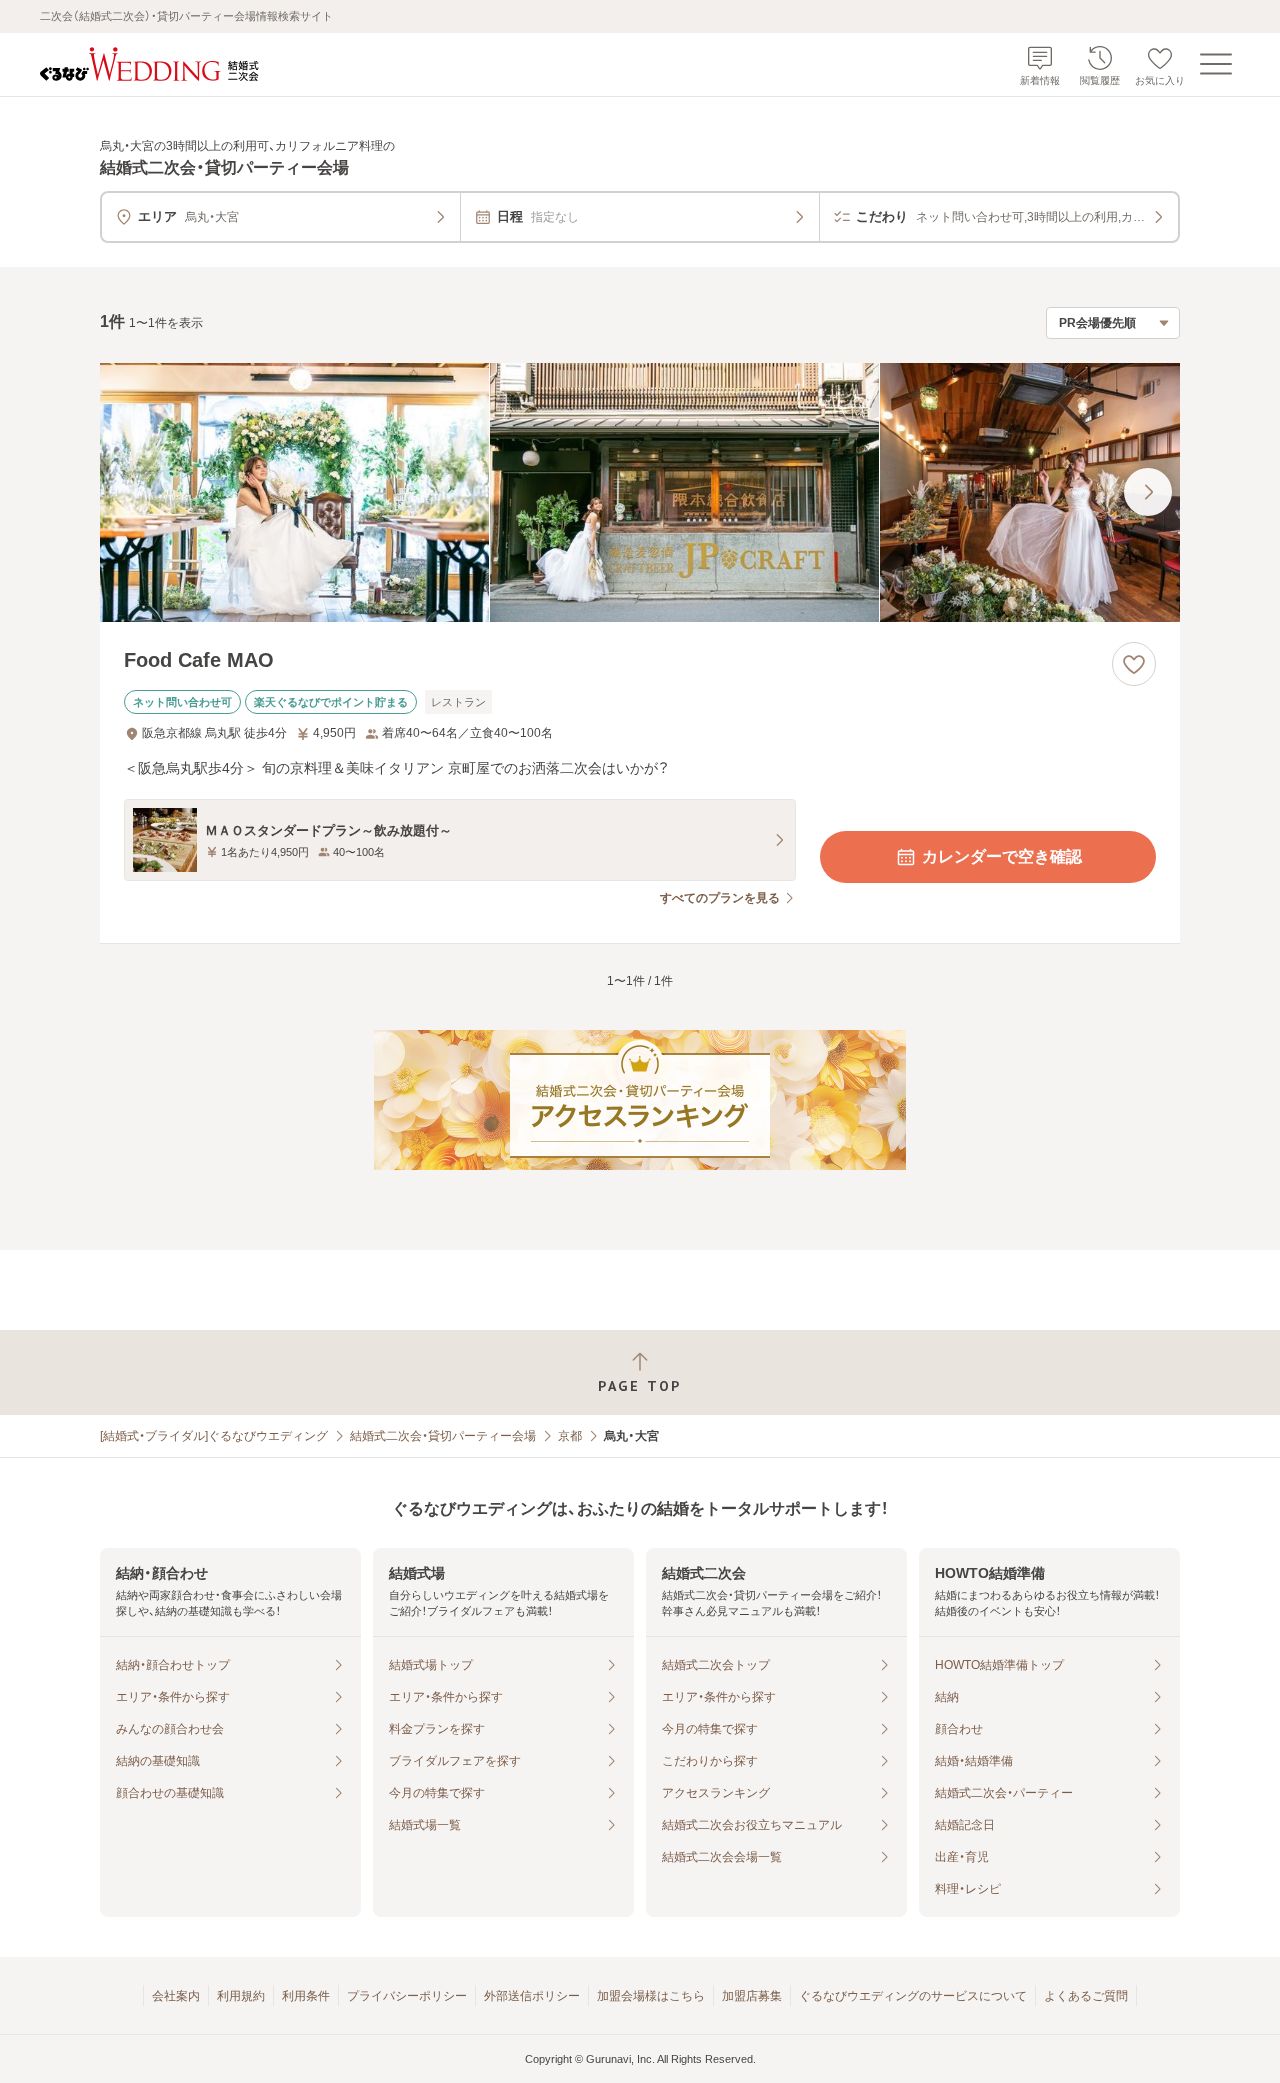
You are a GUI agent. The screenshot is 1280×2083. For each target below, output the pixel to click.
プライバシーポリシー (407, 1996)
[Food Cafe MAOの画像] (640, 492)
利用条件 (306, 1996)
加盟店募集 (752, 1996)
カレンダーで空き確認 (1002, 856)
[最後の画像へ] (1148, 492)
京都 (570, 1436)
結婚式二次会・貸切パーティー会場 (443, 1436)
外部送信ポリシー (532, 1996)
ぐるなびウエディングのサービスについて (913, 1996)
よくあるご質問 (1086, 1996)
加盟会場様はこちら (651, 1996)
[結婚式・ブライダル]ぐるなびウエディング (214, 1436)
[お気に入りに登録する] (1134, 664)
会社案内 (176, 1996)
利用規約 (241, 1996)
